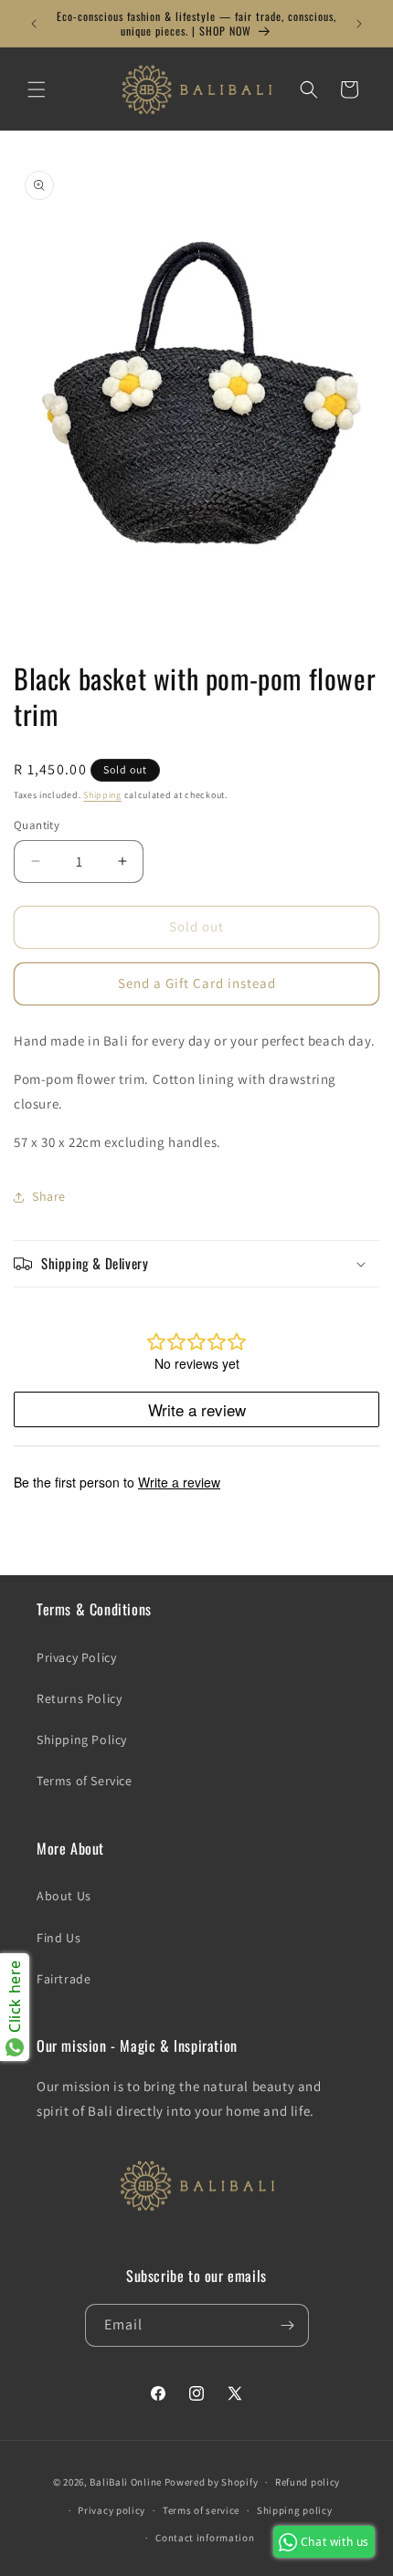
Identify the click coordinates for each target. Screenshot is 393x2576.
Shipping (102, 795)
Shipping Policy (82, 1740)
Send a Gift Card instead (197, 983)
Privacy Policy (76, 1657)
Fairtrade (64, 1979)
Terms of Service (85, 1781)
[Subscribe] (288, 2325)
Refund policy (308, 2482)
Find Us (58, 1938)
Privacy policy (112, 2510)
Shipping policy (295, 2510)
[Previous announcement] (34, 24)
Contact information (205, 2538)
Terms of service (201, 2510)
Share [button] (49, 1196)
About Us (64, 1896)
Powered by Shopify (212, 2482)
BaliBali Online (126, 2482)
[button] (37, 89)
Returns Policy (79, 1698)
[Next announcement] (359, 24)
